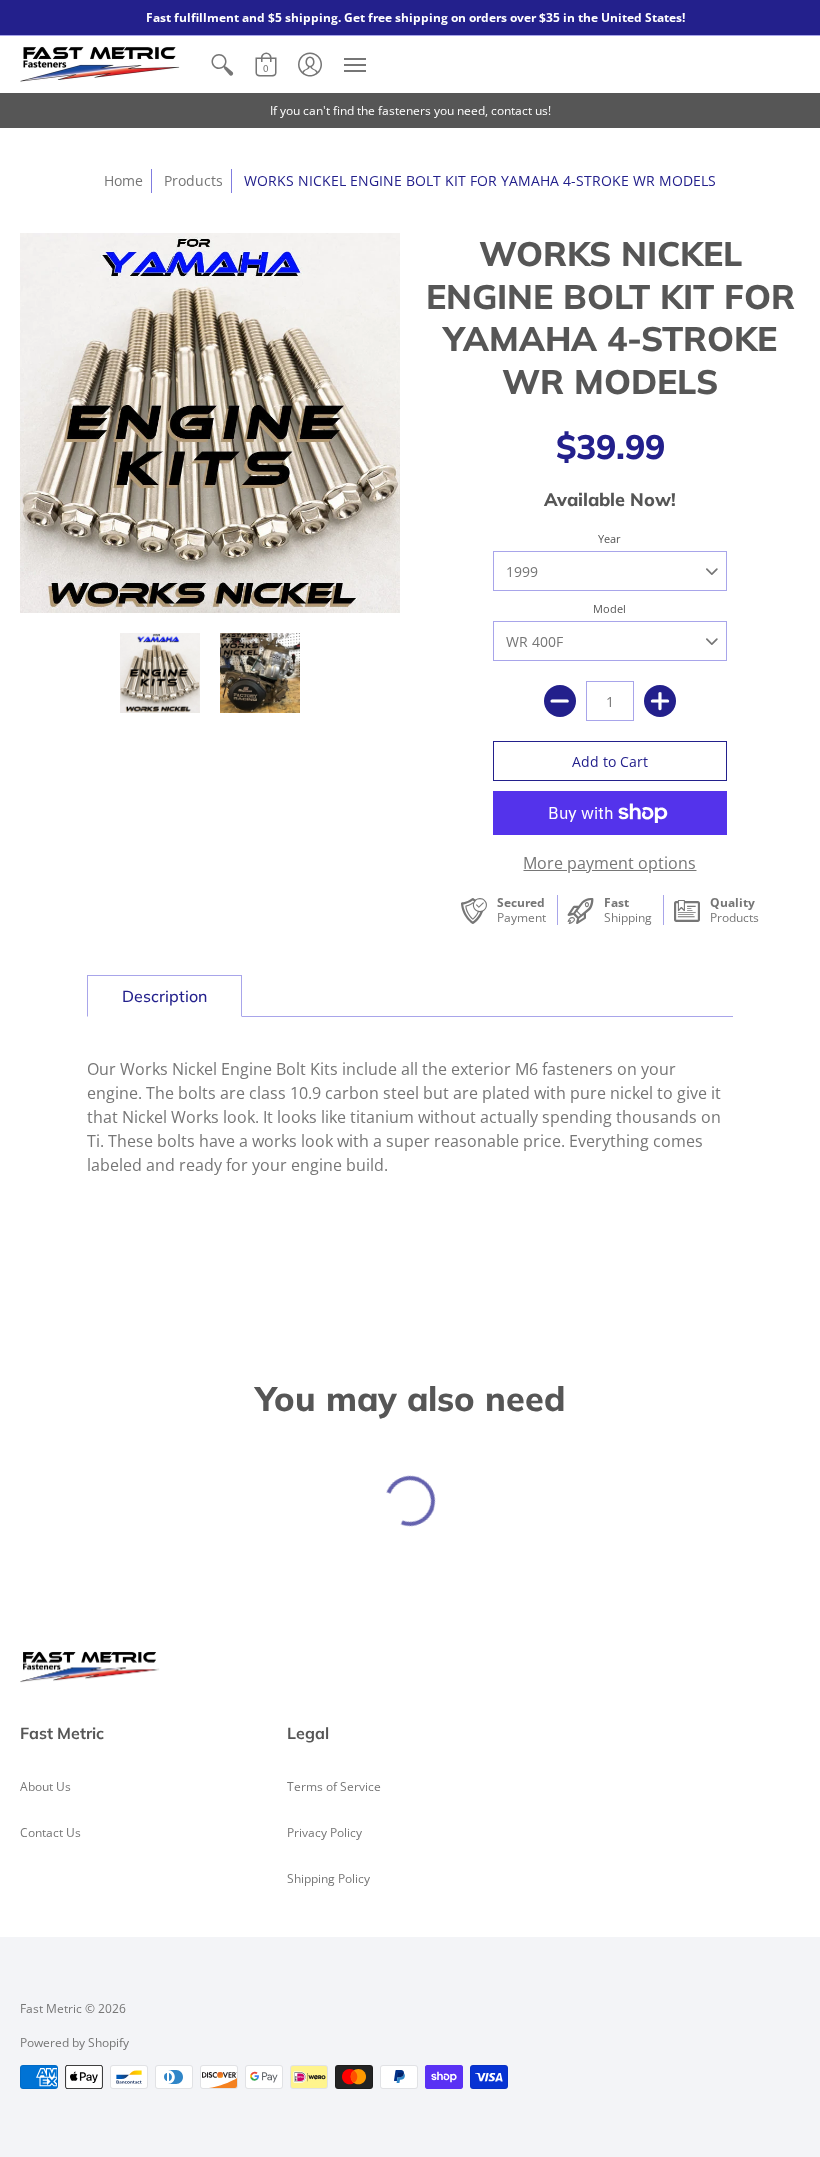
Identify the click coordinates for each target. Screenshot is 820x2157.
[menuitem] (222, 64)
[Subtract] (560, 701)
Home (123, 180)
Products (193, 180)
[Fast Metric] (100, 64)
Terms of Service (334, 1786)
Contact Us (50, 1832)
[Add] (660, 701)
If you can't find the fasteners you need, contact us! (410, 110)
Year (609, 538)
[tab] (164, 996)
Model (609, 608)
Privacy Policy (324, 1832)
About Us (45, 1786)
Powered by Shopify (74, 2042)
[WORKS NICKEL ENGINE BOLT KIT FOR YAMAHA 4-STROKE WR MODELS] (160, 673)
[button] (222, 64)
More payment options (609, 863)
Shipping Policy (328, 1878)
